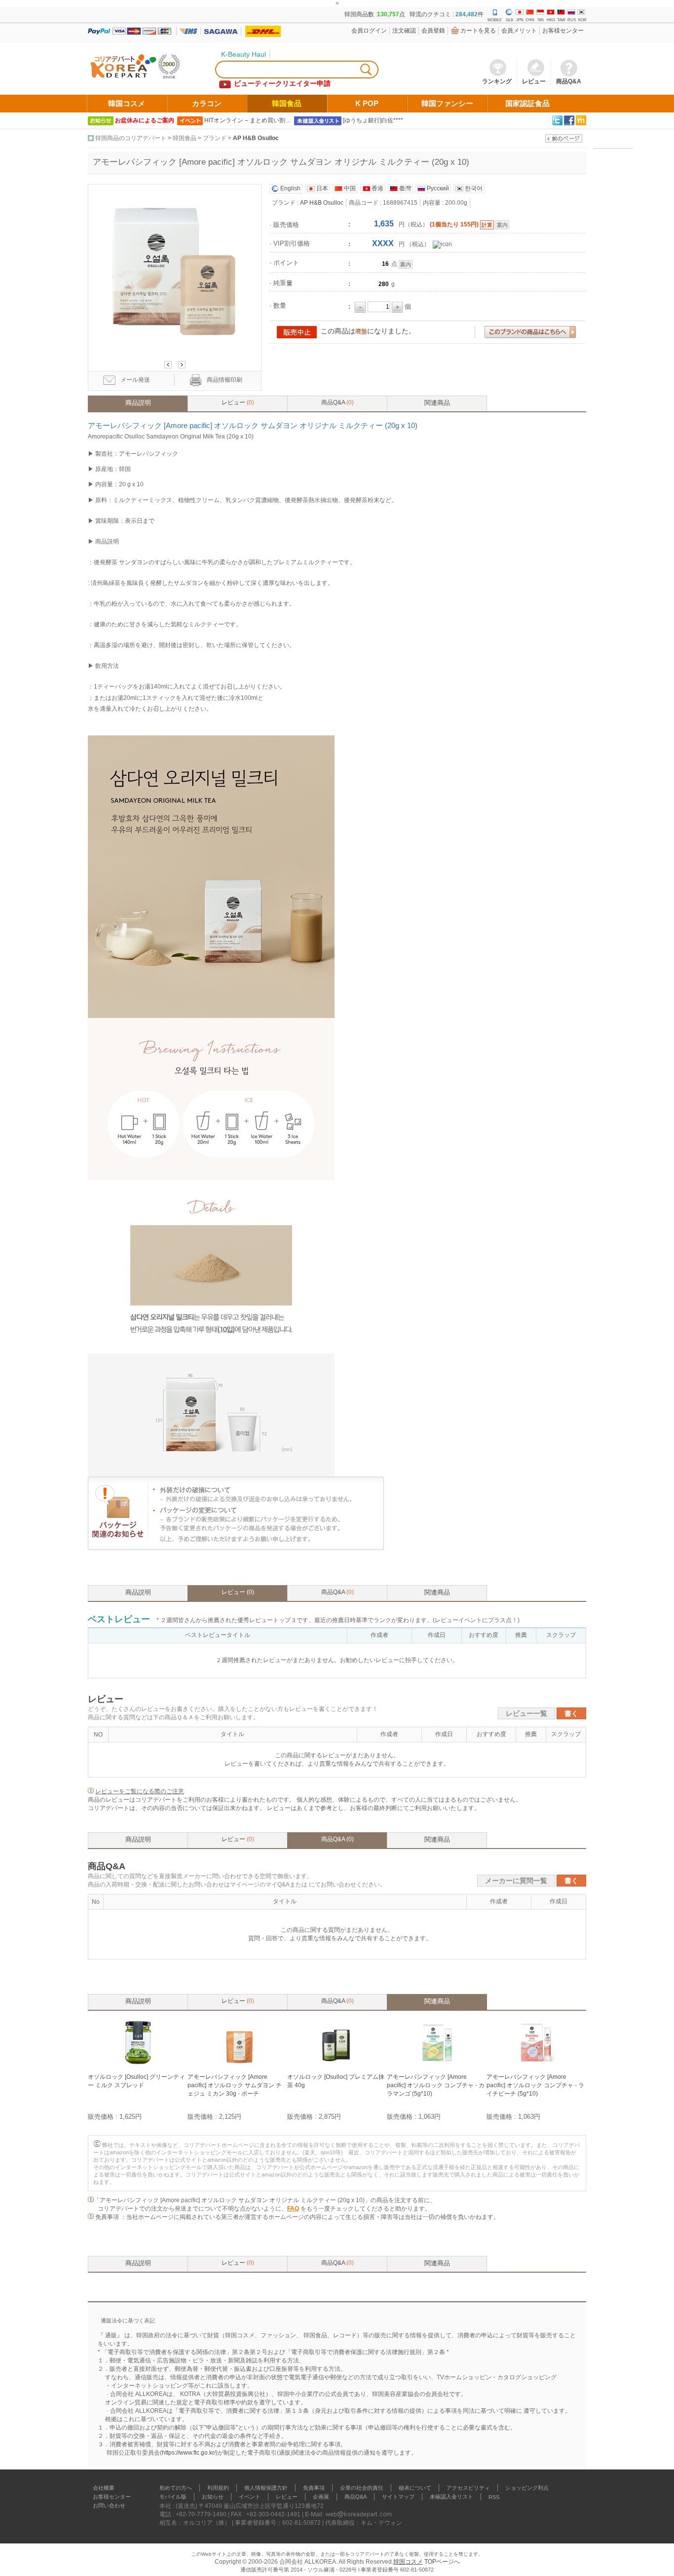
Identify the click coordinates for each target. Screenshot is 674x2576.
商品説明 (138, 403)
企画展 (321, 2497)
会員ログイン (369, 31)
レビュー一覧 (526, 1713)
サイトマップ (398, 2497)
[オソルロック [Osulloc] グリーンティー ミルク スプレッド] (138, 2065)
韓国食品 (185, 138)
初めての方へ (176, 2488)
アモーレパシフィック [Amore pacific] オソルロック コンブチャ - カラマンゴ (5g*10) (436, 2085)
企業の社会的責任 (362, 2488)
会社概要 (104, 2488)
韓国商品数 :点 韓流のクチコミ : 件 (414, 14)
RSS (494, 2497)
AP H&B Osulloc (256, 138)
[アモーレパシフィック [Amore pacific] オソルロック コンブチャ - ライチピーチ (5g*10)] (536, 2065)
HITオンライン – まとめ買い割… (248, 120)
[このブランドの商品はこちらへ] (530, 333)
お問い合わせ (109, 2505)
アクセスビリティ (468, 2488)
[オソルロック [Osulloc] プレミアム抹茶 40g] (337, 2065)
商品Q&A (337, 402)
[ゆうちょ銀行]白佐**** (373, 120)
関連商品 (437, 403)
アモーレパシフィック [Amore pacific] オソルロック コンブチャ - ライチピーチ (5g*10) (535, 2085)
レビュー (238, 402)
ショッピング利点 (527, 2488)
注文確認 (404, 31)
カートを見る (478, 31)
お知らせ (213, 2497)
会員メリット (519, 31)
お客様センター (563, 31)
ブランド (215, 138)
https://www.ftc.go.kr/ (189, 2453)
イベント (250, 2497)
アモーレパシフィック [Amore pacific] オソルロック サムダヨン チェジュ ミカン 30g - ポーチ (235, 2085)
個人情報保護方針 (266, 2488)
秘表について (415, 2488)
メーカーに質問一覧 (516, 1881)
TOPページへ (442, 2562)
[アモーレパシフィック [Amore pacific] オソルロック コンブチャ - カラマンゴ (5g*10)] (437, 2065)
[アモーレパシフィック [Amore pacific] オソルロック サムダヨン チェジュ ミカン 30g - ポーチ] (237, 2065)
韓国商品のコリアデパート (131, 138)
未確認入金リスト (451, 2497)
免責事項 (314, 2488)
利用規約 (218, 2488)
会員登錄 (433, 31)
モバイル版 (173, 2497)
